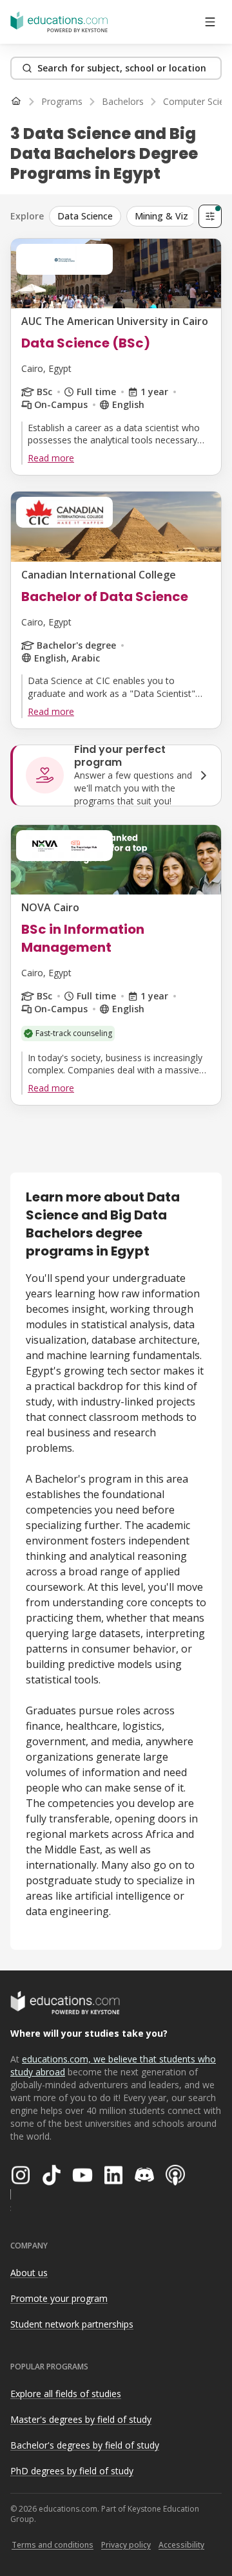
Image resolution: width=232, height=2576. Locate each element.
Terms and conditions (53, 2545)
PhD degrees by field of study (72, 2471)
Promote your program (59, 2298)
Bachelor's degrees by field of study (85, 2445)
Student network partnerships (72, 2324)
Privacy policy (126, 2545)
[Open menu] (210, 22)
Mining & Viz (161, 216)
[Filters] (210, 216)
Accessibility (181, 2545)
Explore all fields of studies (66, 2394)
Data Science (85, 216)
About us (29, 2273)
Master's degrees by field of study (81, 2419)
